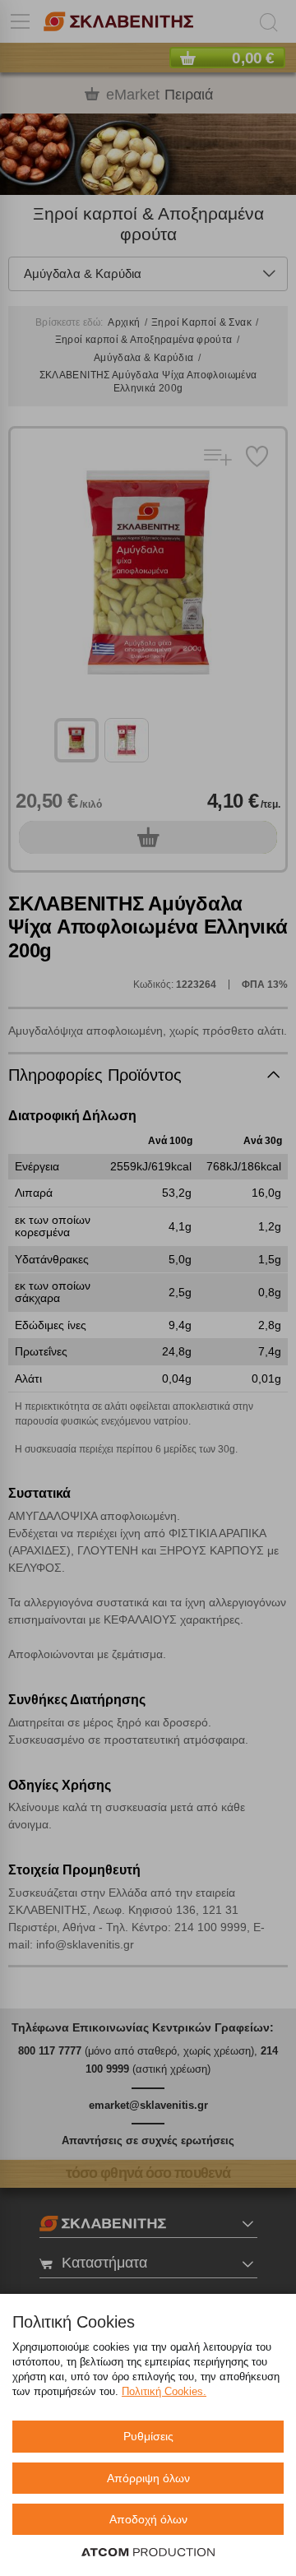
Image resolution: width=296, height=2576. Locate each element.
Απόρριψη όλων (148, 2478)
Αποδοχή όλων (148, 2519)
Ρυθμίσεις (148, 2436)
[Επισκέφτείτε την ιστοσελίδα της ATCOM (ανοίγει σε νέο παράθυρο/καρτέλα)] (148, 2553)
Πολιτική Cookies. (164, 2391)
